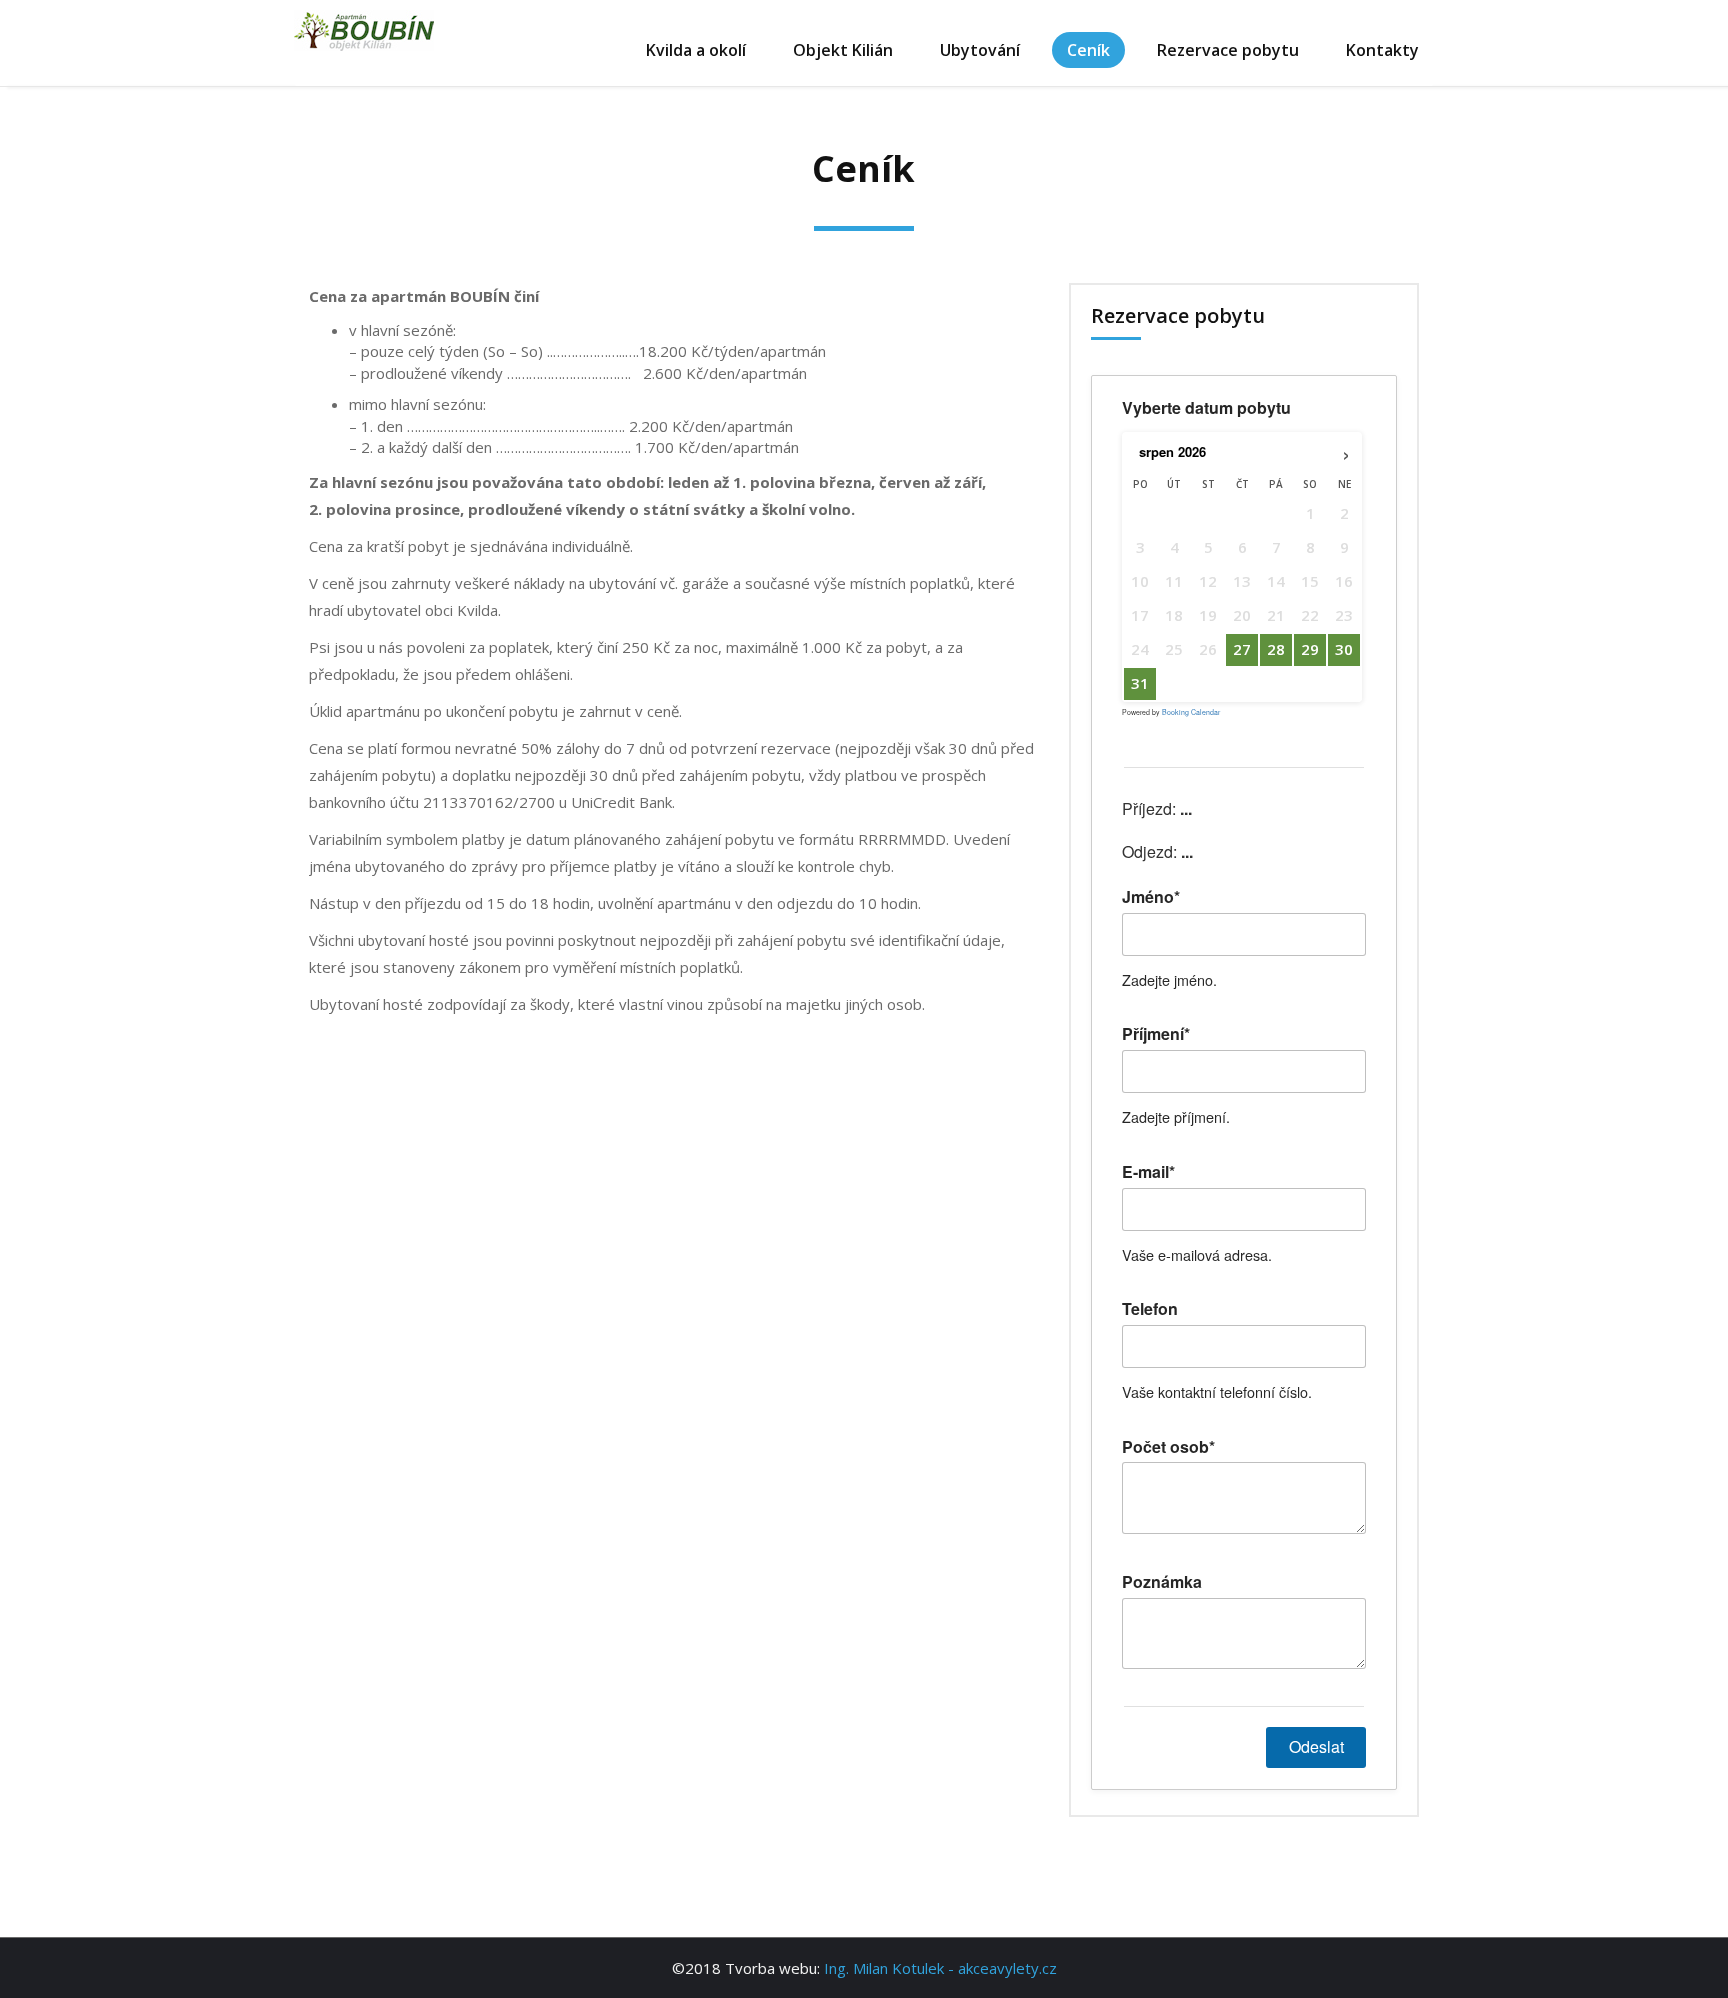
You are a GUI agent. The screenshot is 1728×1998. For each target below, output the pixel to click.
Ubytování (980, 50)
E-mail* (1148, 1172)
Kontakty (1382, 50)
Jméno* (1151, 897)
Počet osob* (1168, 1447)
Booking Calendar (1191, 712)
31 (1140, 683)
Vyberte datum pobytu (1206, 408)
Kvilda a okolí (696, 50)
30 (1344, 649)
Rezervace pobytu (1228, 50)
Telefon (1150, 1309)
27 (1242, 649)
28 (1276, 649)
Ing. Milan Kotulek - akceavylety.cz (940, 1968)
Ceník (1088, 50)
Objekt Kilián (843, 50)
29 (1310, 649)
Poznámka (1162, 1582)
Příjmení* (1156, 1034)
